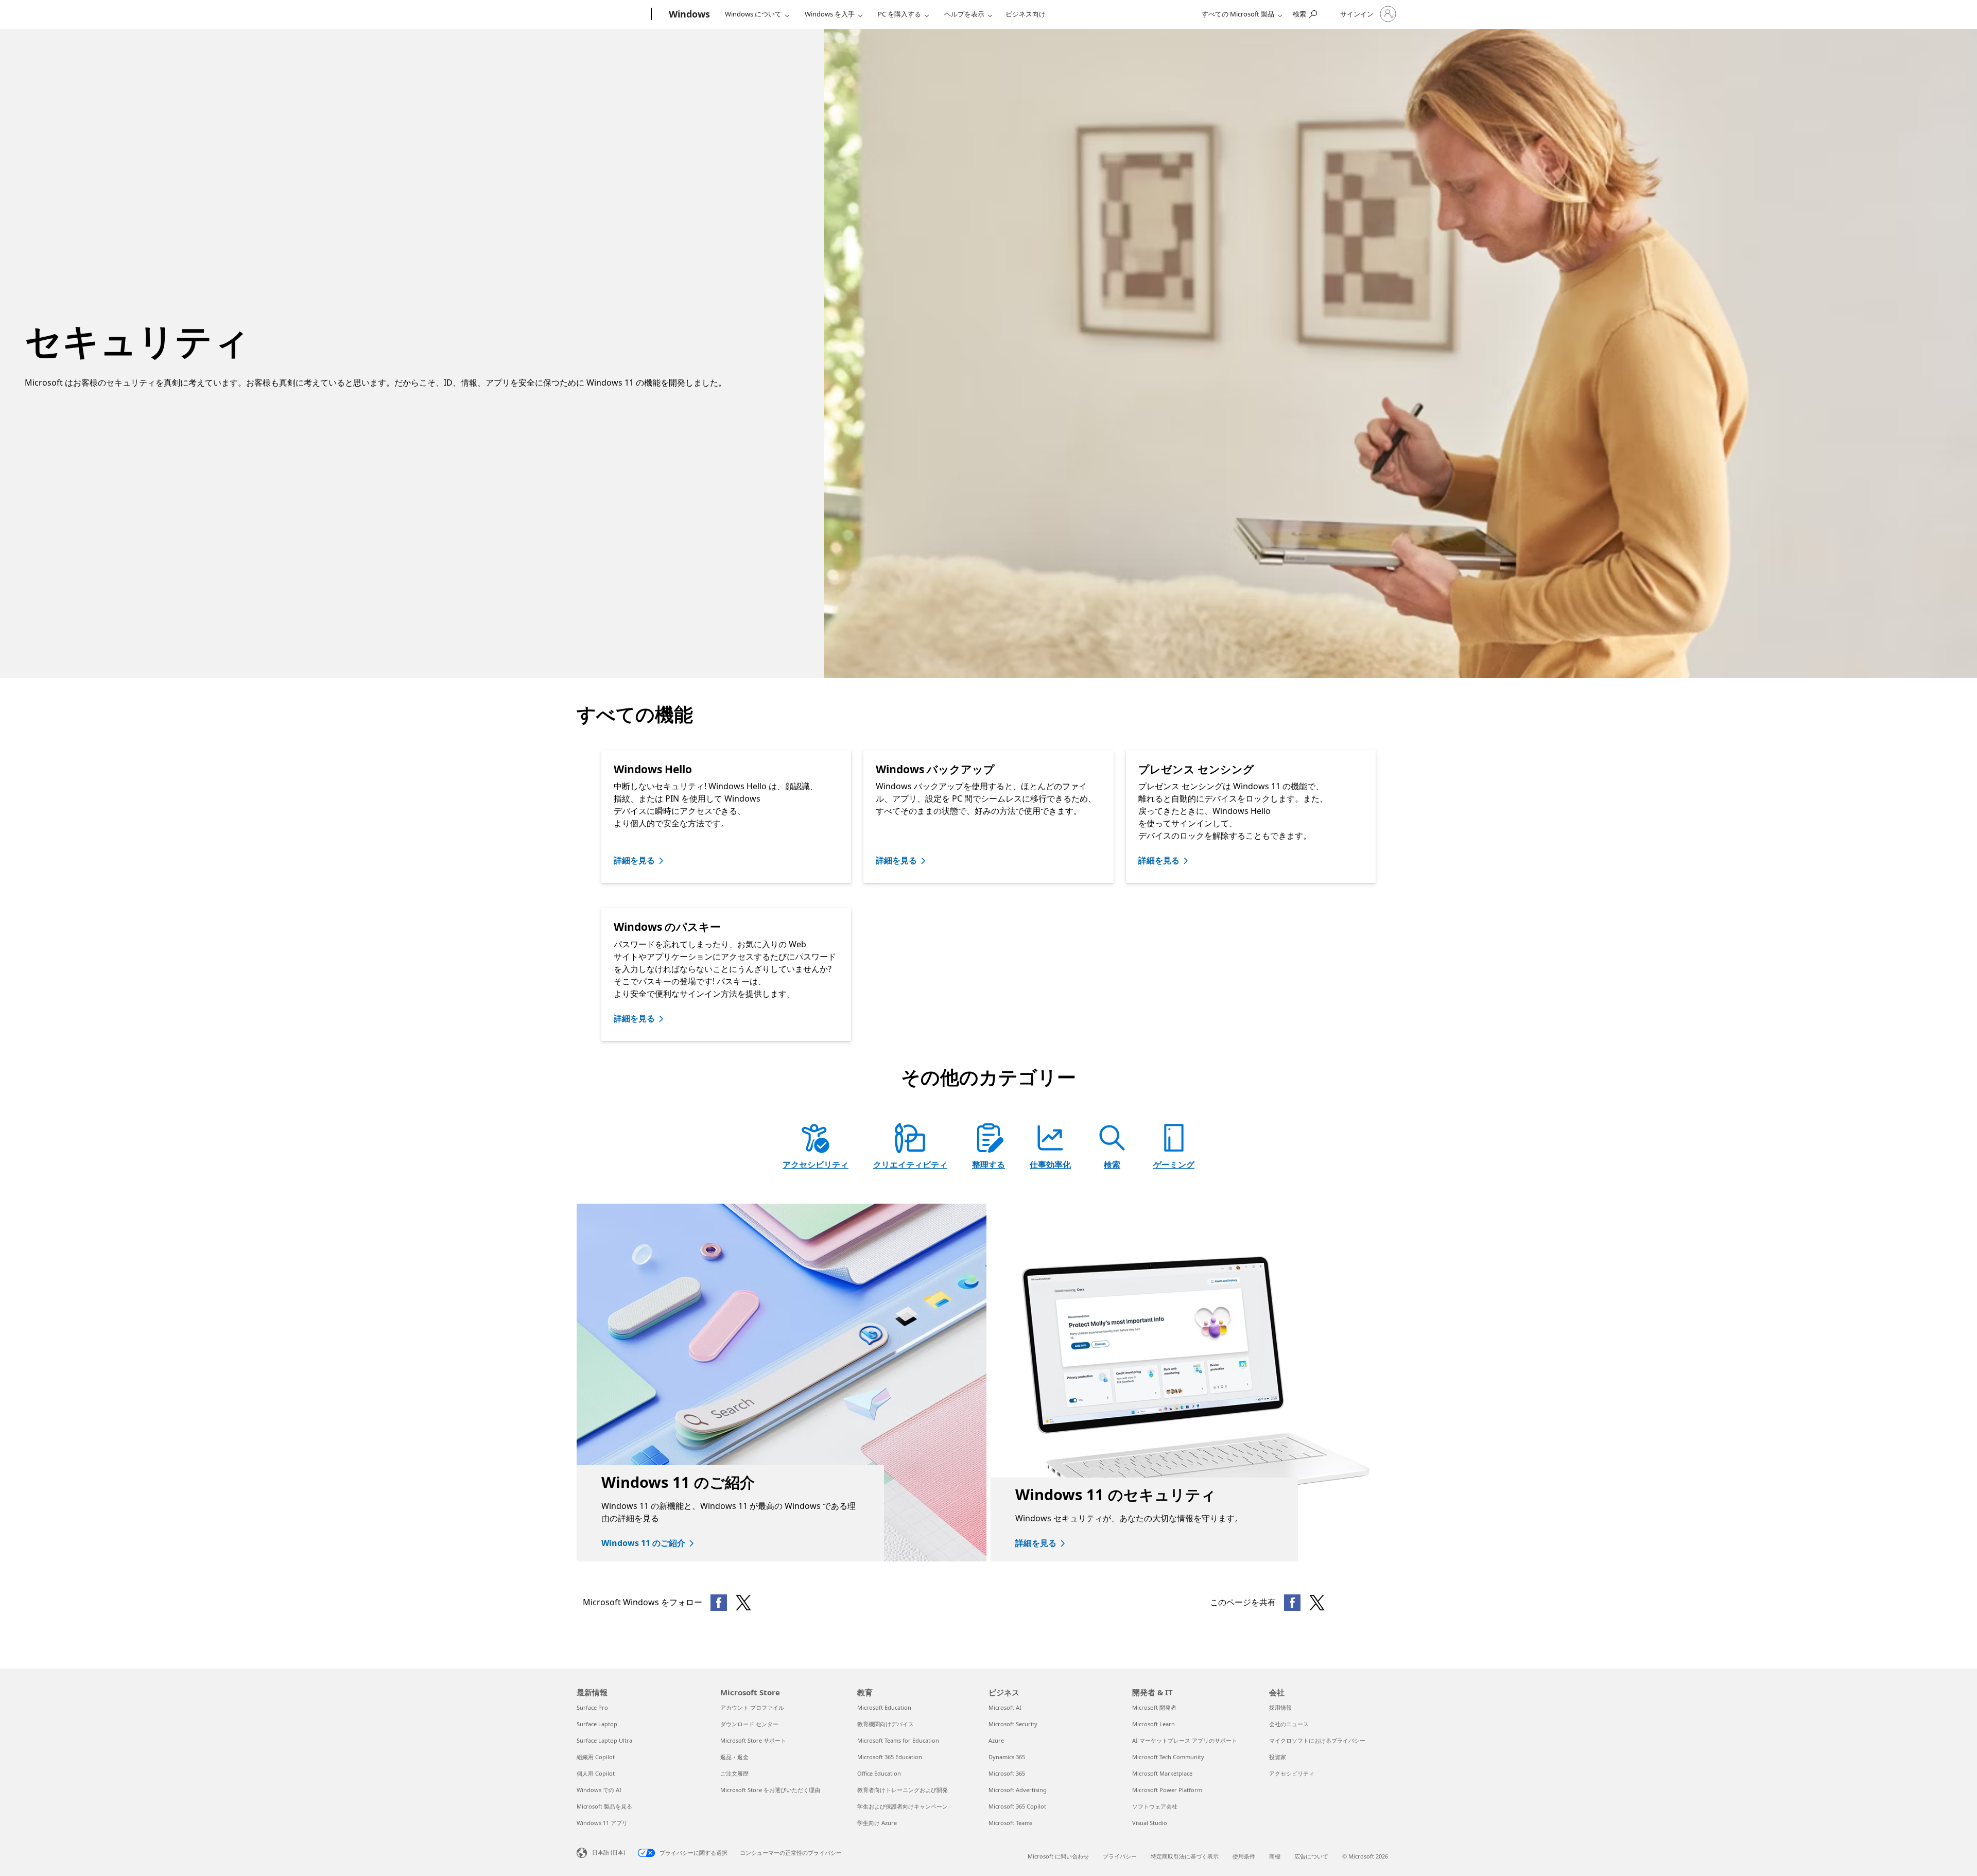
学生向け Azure (877, 1823)
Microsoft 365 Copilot (1017, 1806)
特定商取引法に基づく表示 (1185, 1856)
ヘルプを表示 (964, 14)
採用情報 (1280, 1707)
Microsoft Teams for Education (898, 1740)
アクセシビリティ (816, 1165)
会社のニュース (1289, 1724)
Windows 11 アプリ (602, 1823)
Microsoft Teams (1010, 1823)
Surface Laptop (597, 1724)
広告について (1311, 1856)
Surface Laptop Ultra (604, 1740)
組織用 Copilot (596, 1757)
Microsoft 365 (1007, 1773)
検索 (1112, 1165)
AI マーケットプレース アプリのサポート (1185, 1740)
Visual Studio (1150, 1823)
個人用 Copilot (596, 1773)
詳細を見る (634, 860)
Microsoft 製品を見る (604, 1806)
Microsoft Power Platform (1167, 1790)
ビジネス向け (1026, 14)
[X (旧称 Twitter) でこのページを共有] (1317, 1603)
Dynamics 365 (1007, 1757)
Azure (996, 1740)
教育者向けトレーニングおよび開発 (903, 1790)
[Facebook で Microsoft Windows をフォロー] (719, 1603)
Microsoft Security (1013, 1724)
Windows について (753, 14)
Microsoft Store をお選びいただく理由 (770, 1790)
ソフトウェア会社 (1155, 1806)
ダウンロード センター (749, 1724)
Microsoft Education (884, 1707)
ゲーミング (1174, 1165)
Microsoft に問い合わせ (1058, 1856)
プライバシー (1120, 1856)
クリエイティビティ (910, 1165)
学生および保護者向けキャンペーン (903, 1806)
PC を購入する (899, 14)
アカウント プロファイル (752, 1707)
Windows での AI (599, 1790)
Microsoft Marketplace (1162, 1773)
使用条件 (1244, 1856)
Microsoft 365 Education (890, 1757)
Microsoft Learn (1154, 1724)
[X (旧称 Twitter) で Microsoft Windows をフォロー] (743, 1603)
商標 (1275, 1856)
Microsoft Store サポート (753, 1740)
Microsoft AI (1005, 1707)
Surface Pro (592, 1707)
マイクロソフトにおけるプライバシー (1317, 1740)
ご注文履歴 (734, 1773)
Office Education (879, 1773)
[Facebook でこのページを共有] (1292, 1603)
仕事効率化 (1050, 1165)
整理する (989, 1165)
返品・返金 (734, 1757)
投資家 (1278, 1757)
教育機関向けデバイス (886, 1724)
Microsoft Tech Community (1168, 1757)
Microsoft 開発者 (1154, 1707)
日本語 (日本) (609, 1852)
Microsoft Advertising (1018, 1790)
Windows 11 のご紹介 (643, 1543)
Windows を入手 (830, 14)
